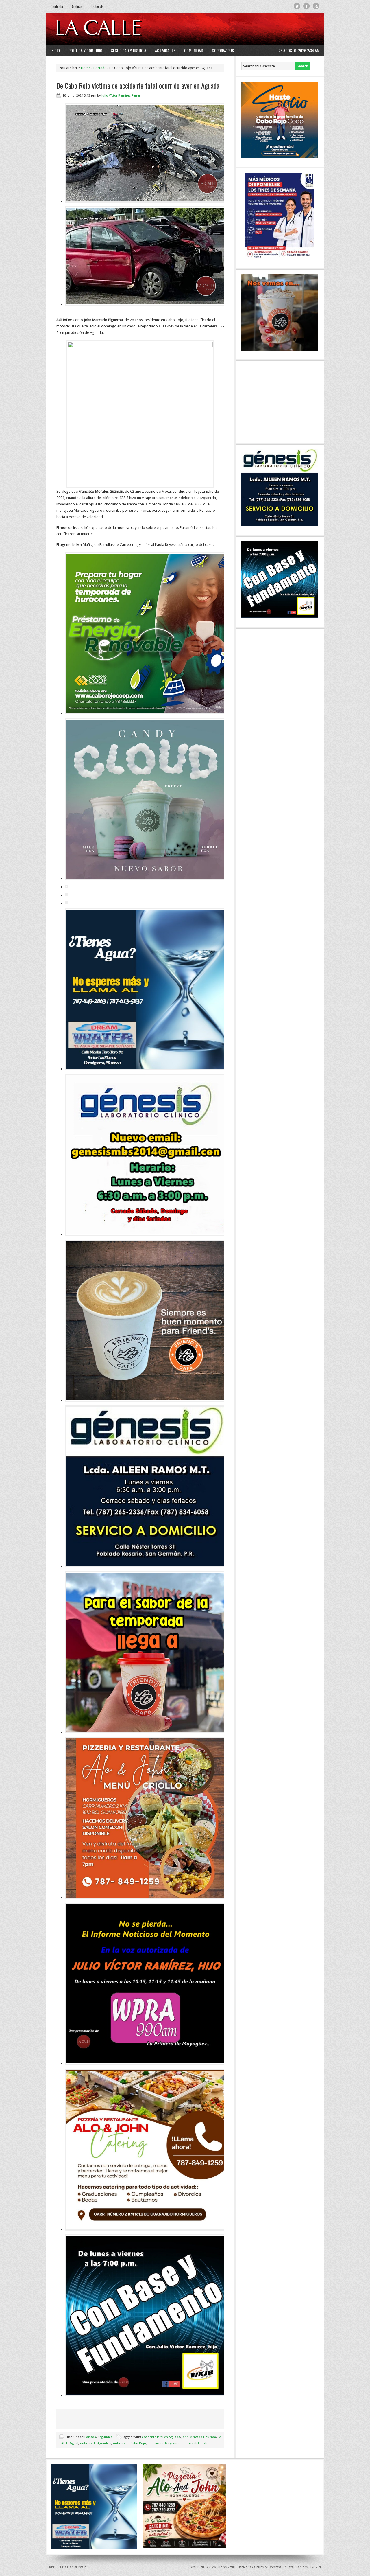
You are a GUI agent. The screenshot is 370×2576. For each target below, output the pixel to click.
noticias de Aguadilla (96, 2443)
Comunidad (194, 50)
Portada (90, 2437)
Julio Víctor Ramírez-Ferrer (121, 96)
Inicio (55, 50)
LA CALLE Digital (113, 29)
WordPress (298, 2567)
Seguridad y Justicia (129, 50)
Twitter (297, 6)
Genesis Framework (270, 2567)
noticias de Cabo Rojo (129, 2443)
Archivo (77, 7)
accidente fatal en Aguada (161, 2437)
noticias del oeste (195, 2443)
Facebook (307, 6)
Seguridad (105, 2437)
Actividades (165, 50)
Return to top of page (68, 2567)
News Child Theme (233, 2567)
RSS (316, 6)
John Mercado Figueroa (199, 2437)
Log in (316, 2567)
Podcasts (97, 7)
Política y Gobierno (85, 50)
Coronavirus (223, 50)
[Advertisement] (249, 29)
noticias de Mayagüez (164, 2443)
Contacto (57, 7)
